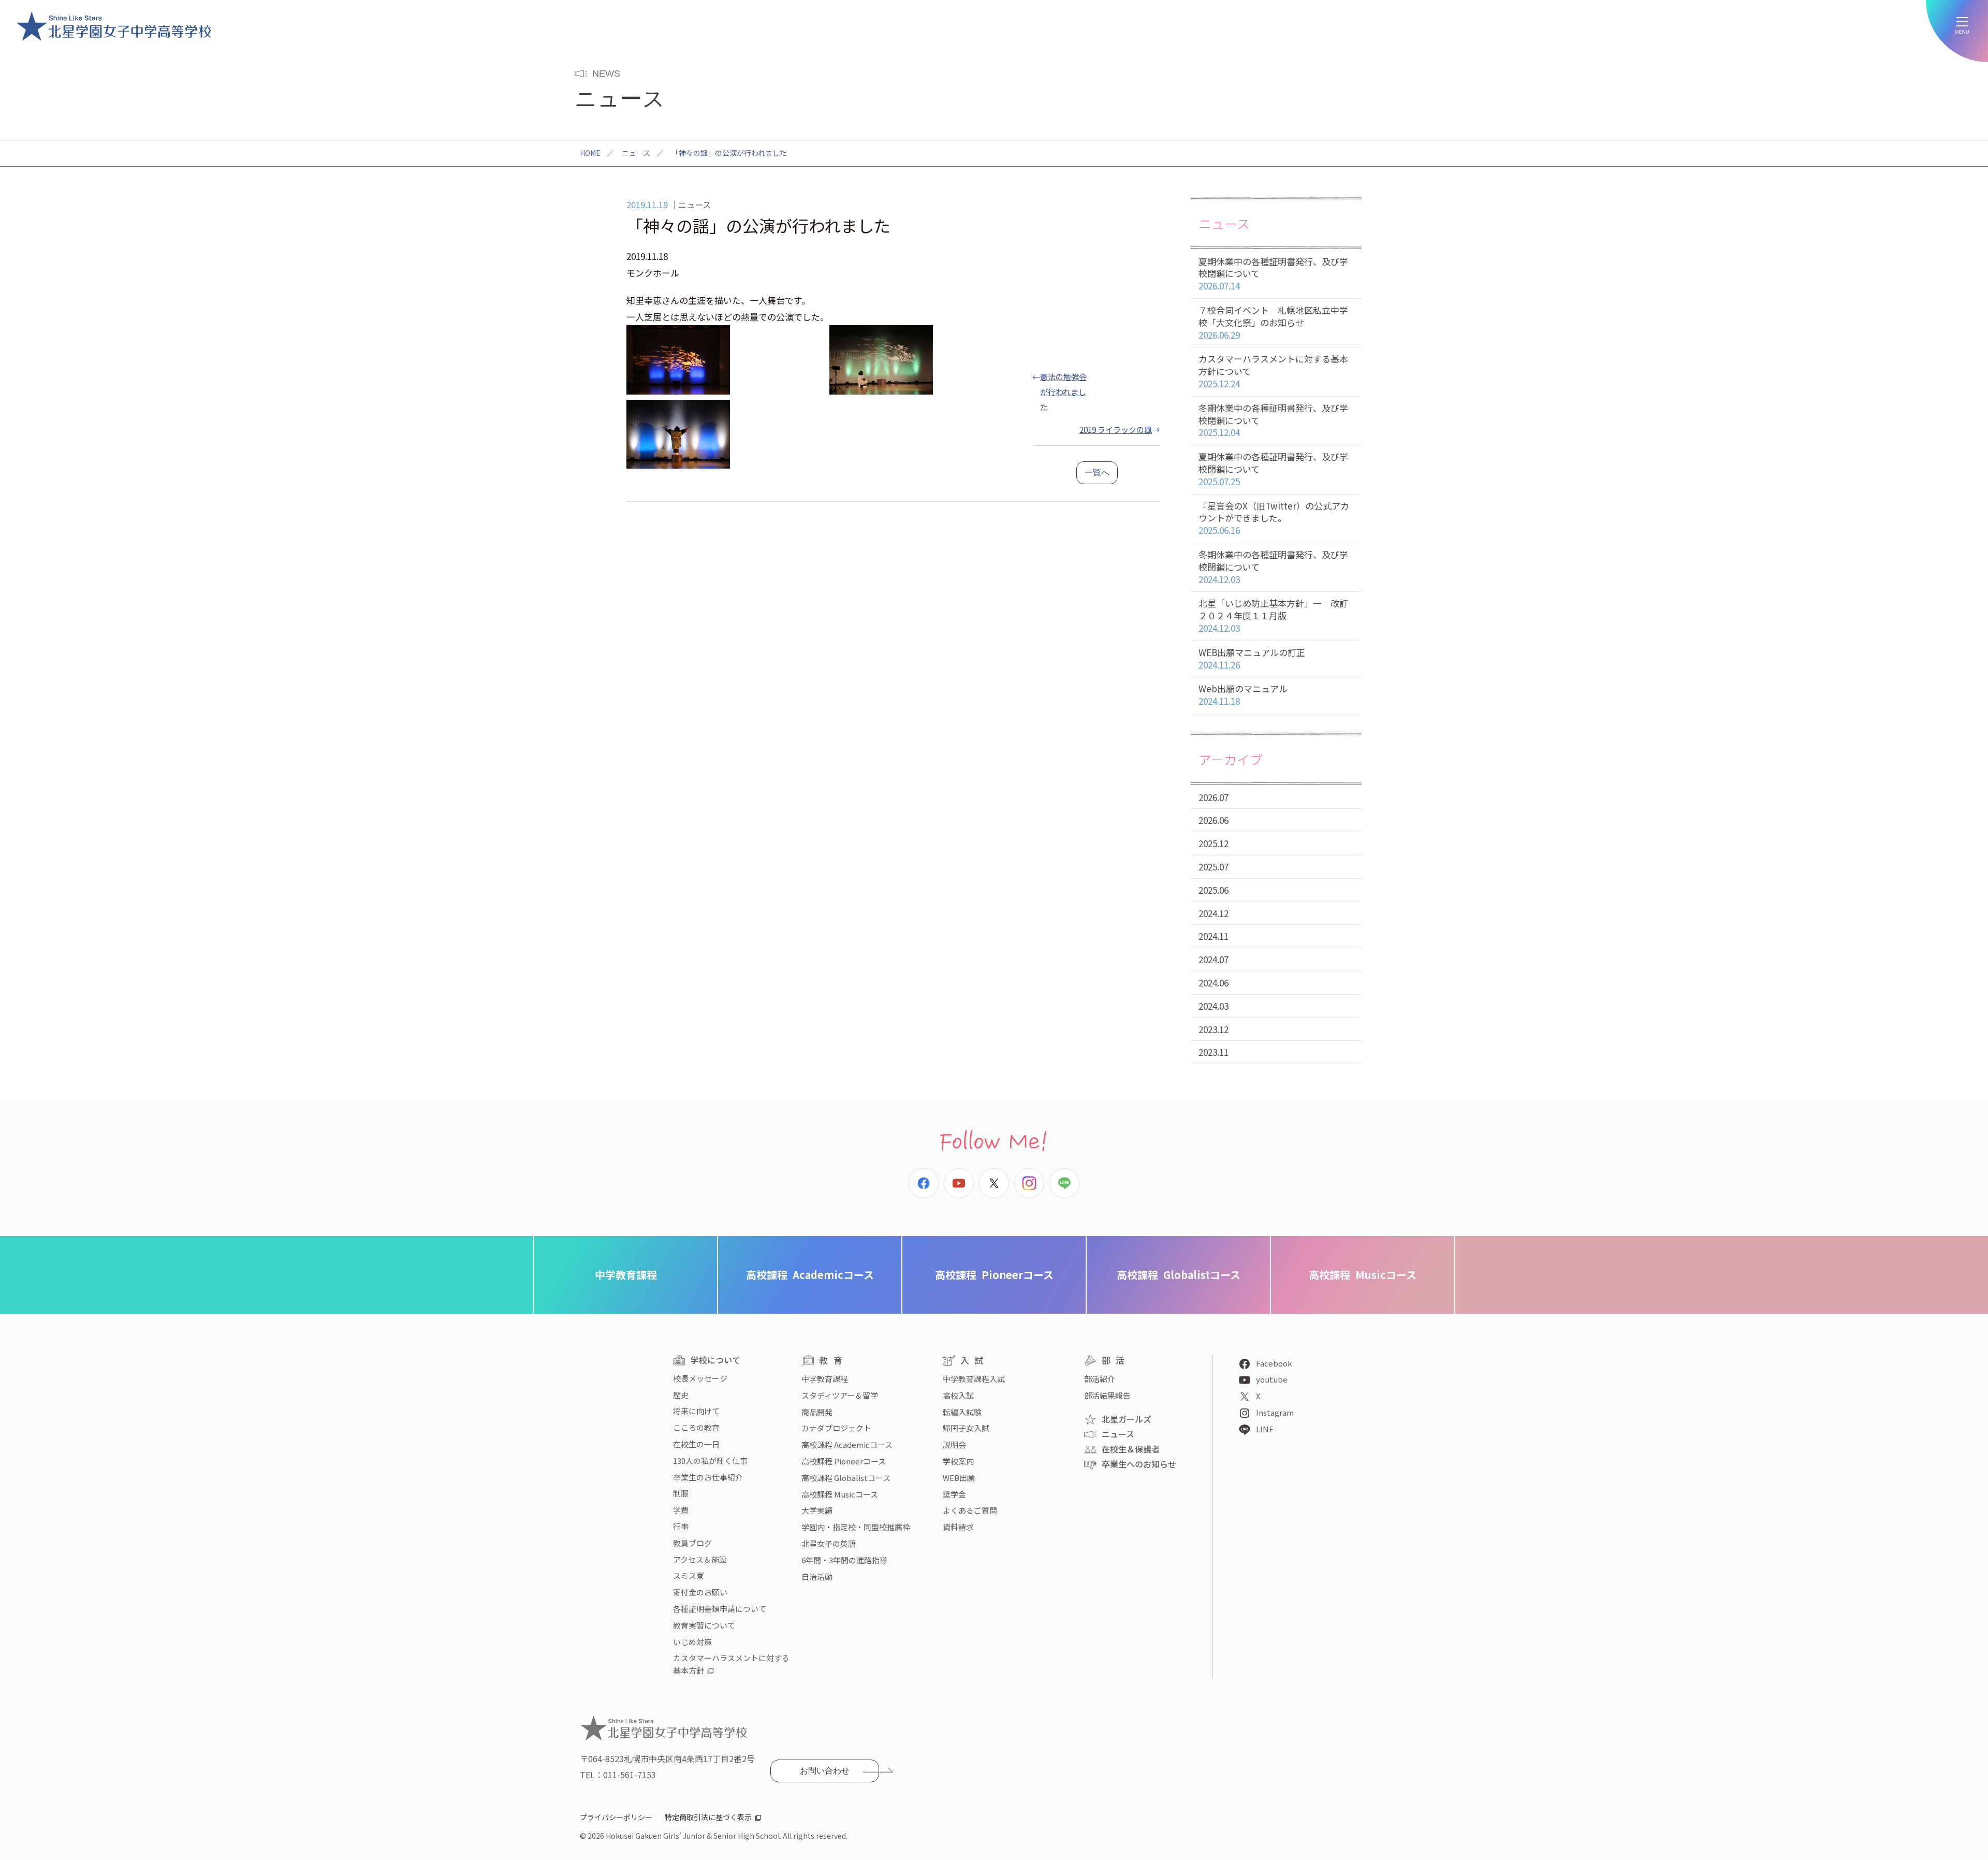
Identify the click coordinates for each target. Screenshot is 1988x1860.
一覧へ (1097, 473)
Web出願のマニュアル (1243, 695)
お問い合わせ (825, 1771)
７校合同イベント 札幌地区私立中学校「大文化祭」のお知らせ (1273, 322)
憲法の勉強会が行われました (1063, 391)
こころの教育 (696, 1427)
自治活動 (817, 1576)
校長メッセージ (700, 1378)
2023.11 (1214, 1052)
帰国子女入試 (966, 1428)
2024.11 (1214, 936)
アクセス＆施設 (700, 1559)
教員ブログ (692, 1543)
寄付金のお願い (700, 1592)
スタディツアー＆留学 (840, 1395)
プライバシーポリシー (616, 1817)
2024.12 (1214, 913)
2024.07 (1214, 959)
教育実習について (704, 1625)
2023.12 (1214, 1029)
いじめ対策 (692, 1642)
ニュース (636, 153)
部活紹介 (1100, 1379)
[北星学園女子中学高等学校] (114, 26)
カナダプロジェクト (836, 1428)
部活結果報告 (1107, 1395)
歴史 (681, 1395)
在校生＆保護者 (1131, 1449)
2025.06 (1214, 890)
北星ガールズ (1127, 1419)
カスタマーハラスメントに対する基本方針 (731, 1664)
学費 (681, 1510)
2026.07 (1214, 797)
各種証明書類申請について (720, 1609)
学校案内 (958, 1461)
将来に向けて (696, 1411)
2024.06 (1214, 983)
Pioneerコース (994, 1275)
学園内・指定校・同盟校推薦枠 (856, 1527)
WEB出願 (959, 1478)
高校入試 (958, 1395)
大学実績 (817, 1510)
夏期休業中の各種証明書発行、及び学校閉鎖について (1273, 274)
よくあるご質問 (970, 1510)
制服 (681, 1493)
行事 (681, 1526)
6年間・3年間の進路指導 (844, 1560)
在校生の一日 (696, 1444)
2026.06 (1214, 820)
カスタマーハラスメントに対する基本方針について (1273, 371)
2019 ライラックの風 (1116, 429)
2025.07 (1214, 867)
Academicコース (810, 1275)
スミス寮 (689, 1575)
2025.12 (1214, 843)
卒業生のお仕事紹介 (708, 1477)
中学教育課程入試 (974, 1379)
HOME (590, 153)
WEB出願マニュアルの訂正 (1252, 658)
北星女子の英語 (829, 1543)
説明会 (954, 1444)
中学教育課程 (626, 1275)
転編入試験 (962, 1412)
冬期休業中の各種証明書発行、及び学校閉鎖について (1273, 420)
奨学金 (954, 1494)
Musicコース (1363, 1275)
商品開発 (817, 1412)
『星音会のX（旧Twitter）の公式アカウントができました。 (1274, 518)
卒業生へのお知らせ (1139, 1464)
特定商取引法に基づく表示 (708, 1817)
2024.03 (1214, 1006)
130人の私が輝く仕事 (710, 1461)
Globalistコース (1179, 1275)
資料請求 (958, 1527)
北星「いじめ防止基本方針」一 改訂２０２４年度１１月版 (1273, 615)
